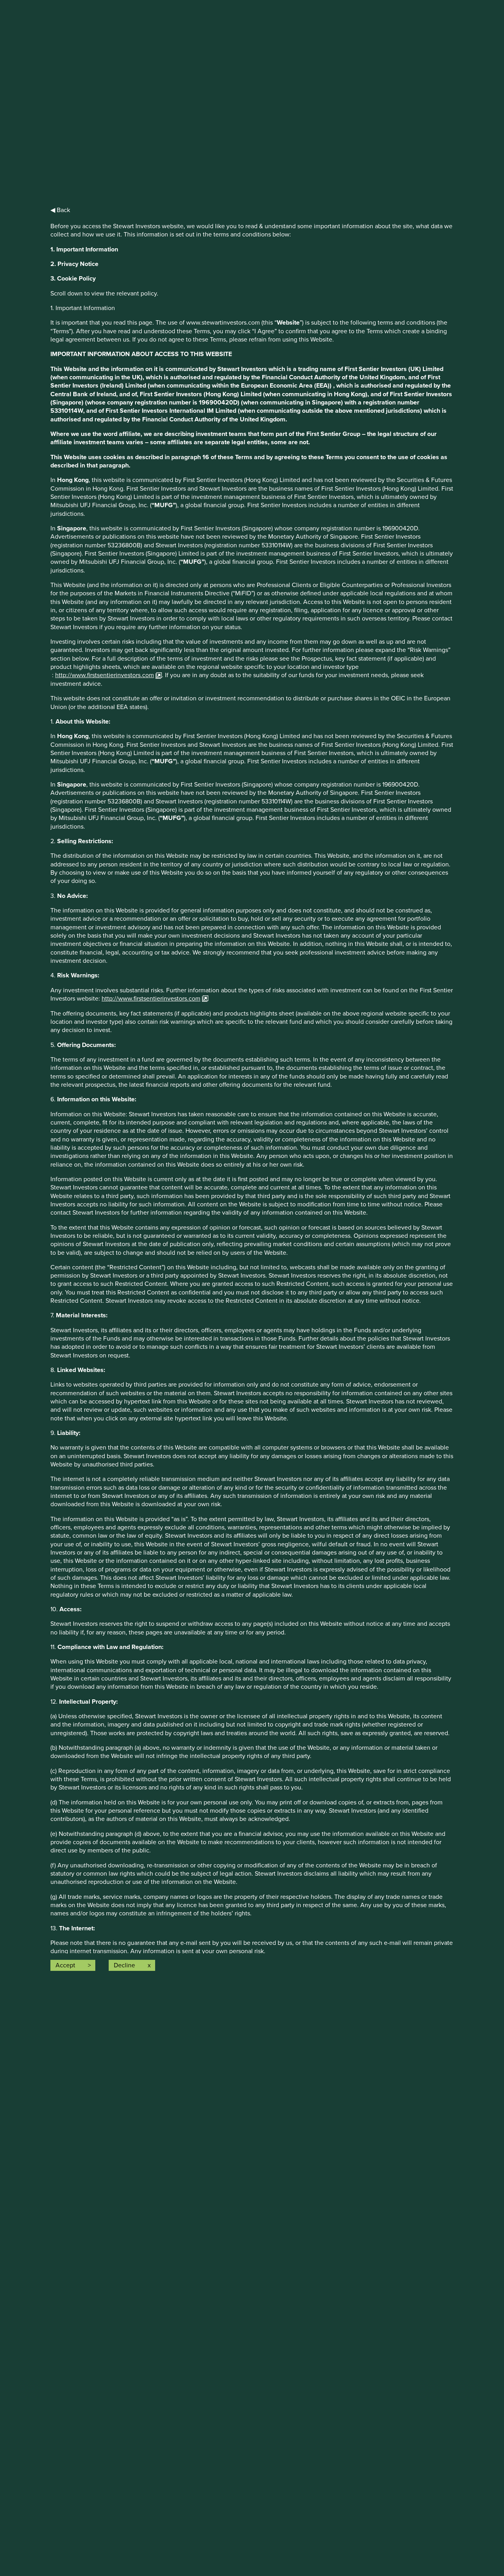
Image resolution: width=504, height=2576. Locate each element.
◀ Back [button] (60, 210)
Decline (124, 1965)
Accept (65, 1965)
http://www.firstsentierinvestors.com (105, 675)
